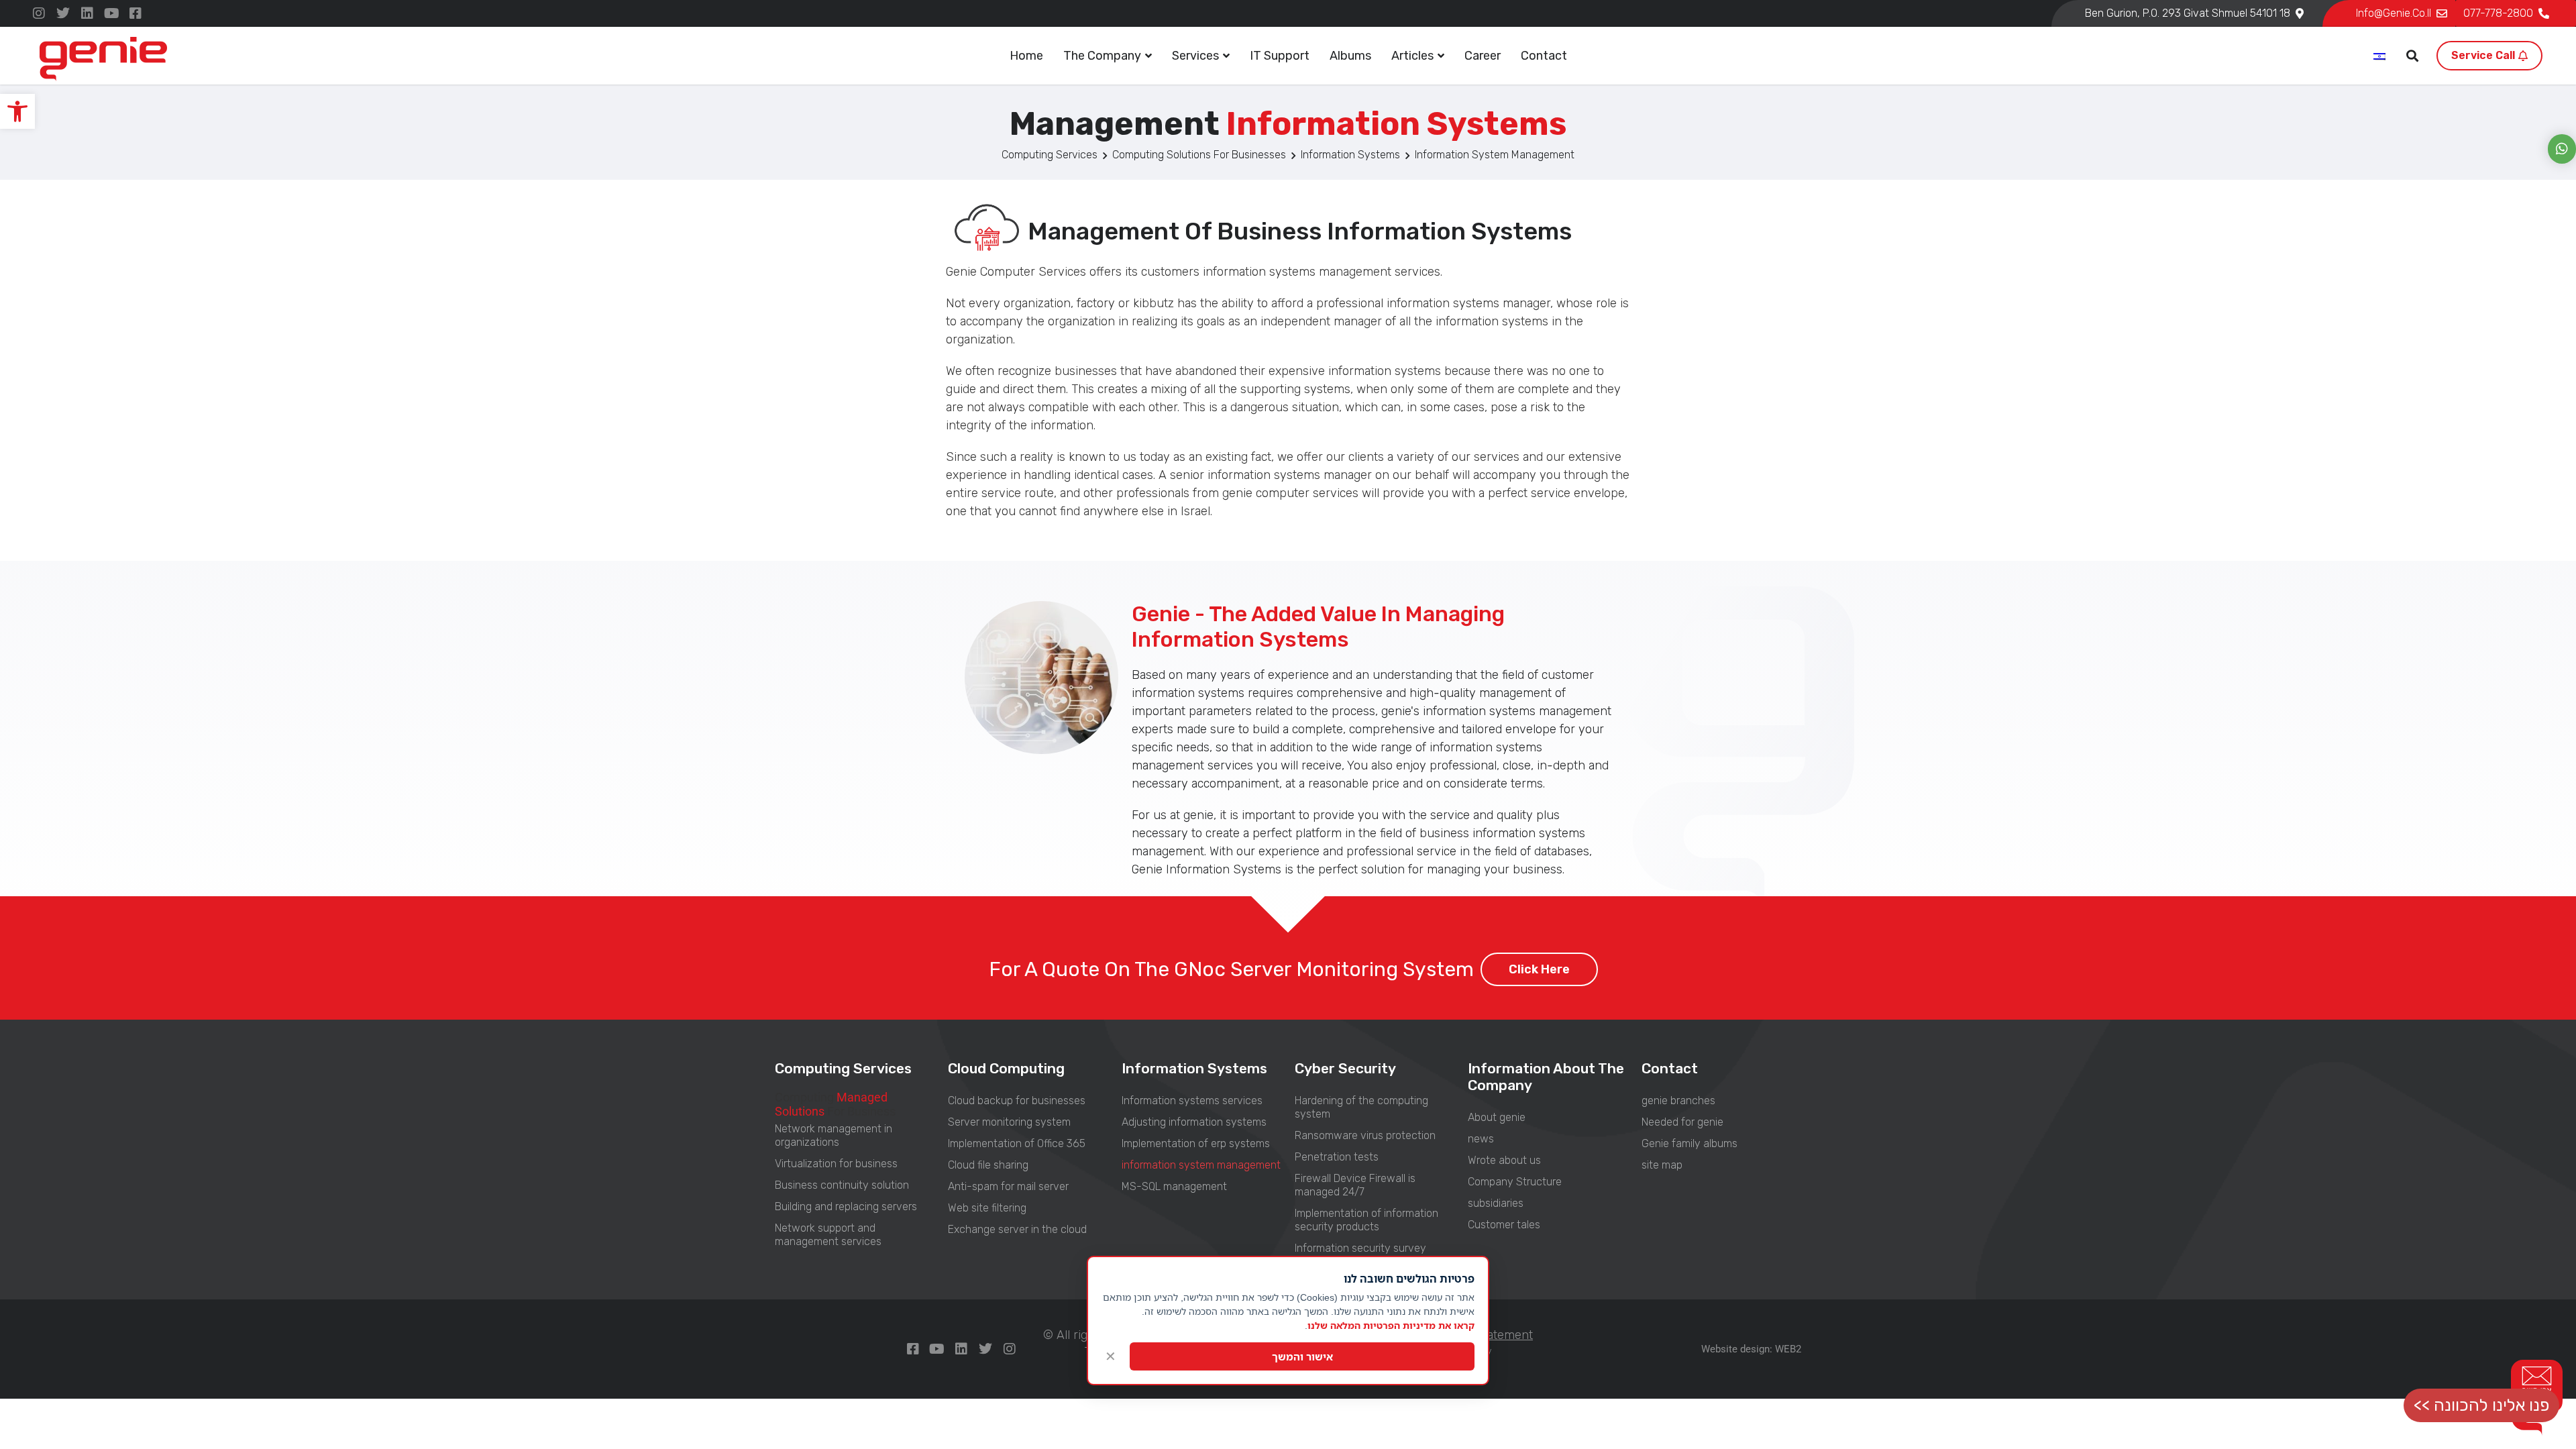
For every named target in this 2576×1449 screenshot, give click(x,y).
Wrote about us (1504, 1160)
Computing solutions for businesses (1199, 155)
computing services (1050, 155)
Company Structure (1515, 1182)
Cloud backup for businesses (1017, 1101)
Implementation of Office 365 (1017, 1143)
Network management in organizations (834, 1135)
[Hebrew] (2380, 57)
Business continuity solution (842, 1185)
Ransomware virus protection (1365, 1135)
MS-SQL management (1174, 1186)
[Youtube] (111, 13)
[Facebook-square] (136, 13)
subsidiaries (1496, 1203)
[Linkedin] (87, 13)
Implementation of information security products (1366, 1220)
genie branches (1678, 1101)
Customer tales (1504, 1225)
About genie (1497, 1117)
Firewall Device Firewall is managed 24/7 (1355, 1185)
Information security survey (1360, 1248)
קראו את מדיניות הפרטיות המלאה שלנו (1391, 1325)
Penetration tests (1337, 1157)
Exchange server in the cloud (1017, 1229)
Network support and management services (828, 1235)
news (1481, 1139)
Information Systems (1350, 155)
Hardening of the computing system (1361, 1107)
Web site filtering (987, 1208)
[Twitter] (63, 13)
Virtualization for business (836, 1164)
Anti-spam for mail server (1008, 1186)
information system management (1201, 1165)
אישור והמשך (1302, 1356)
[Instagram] (39, 13)
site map (1662, 1165)
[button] (17, 111)
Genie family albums (1689, 1143)
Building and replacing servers (846, 1206)
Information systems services (1192, 1101)
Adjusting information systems (1194, 1122)
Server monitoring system (1009, 1122)
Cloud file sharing (988, 1165)
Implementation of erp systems (1196, 1143)
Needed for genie (1682, 1122)
